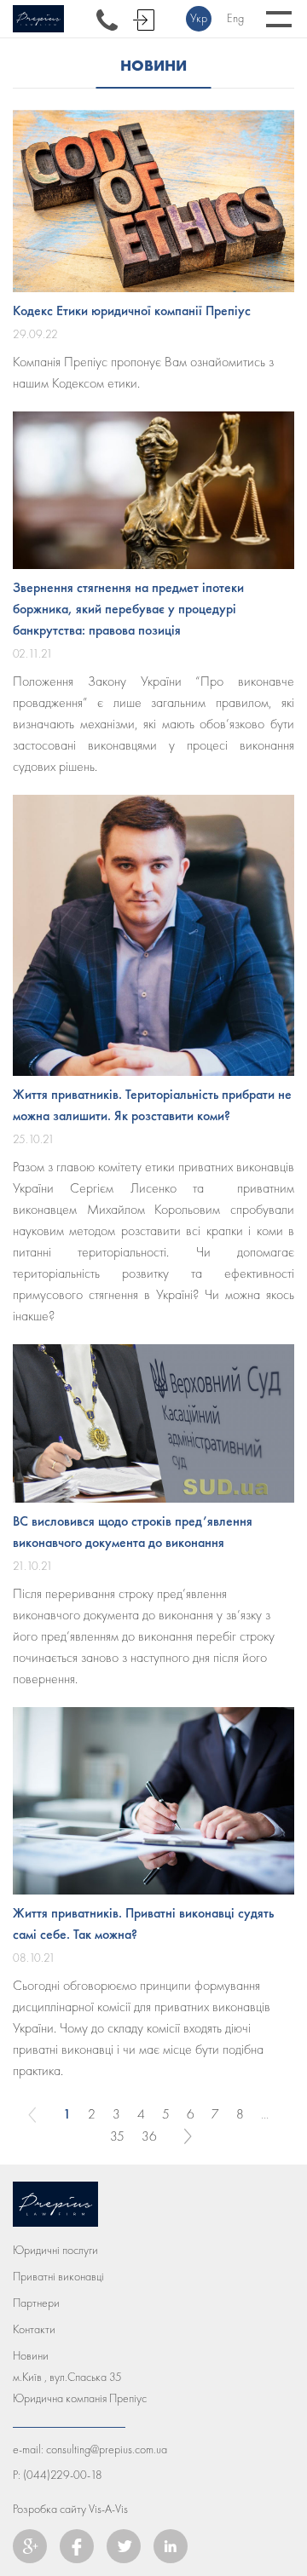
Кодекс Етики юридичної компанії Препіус (132, 310)
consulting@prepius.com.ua (107, 2449)
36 (149, 2136)
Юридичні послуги (55, 2250)
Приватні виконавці (58, 2277)
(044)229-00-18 (63, 2475)
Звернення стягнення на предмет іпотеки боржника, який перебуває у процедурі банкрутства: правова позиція (128, 609)
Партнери (36, 2303)
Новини (31, 2356)
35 (117, 2136)
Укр (199, 18)
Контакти (34, 2329)
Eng (235, 18)
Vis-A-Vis (108, 2509)
